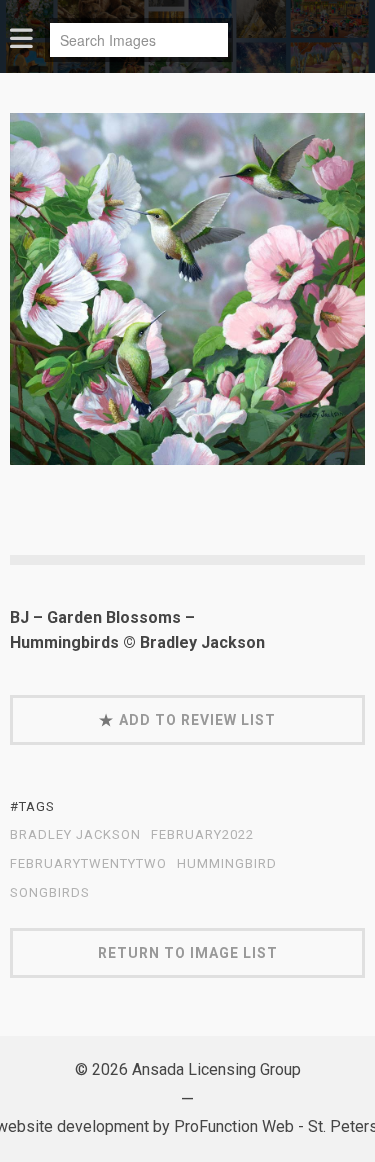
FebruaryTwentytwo (88, 864)
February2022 (202, 835)
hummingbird (227, 864)
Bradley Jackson (75, 835)
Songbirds (50, 893)
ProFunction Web (234, 1126)
